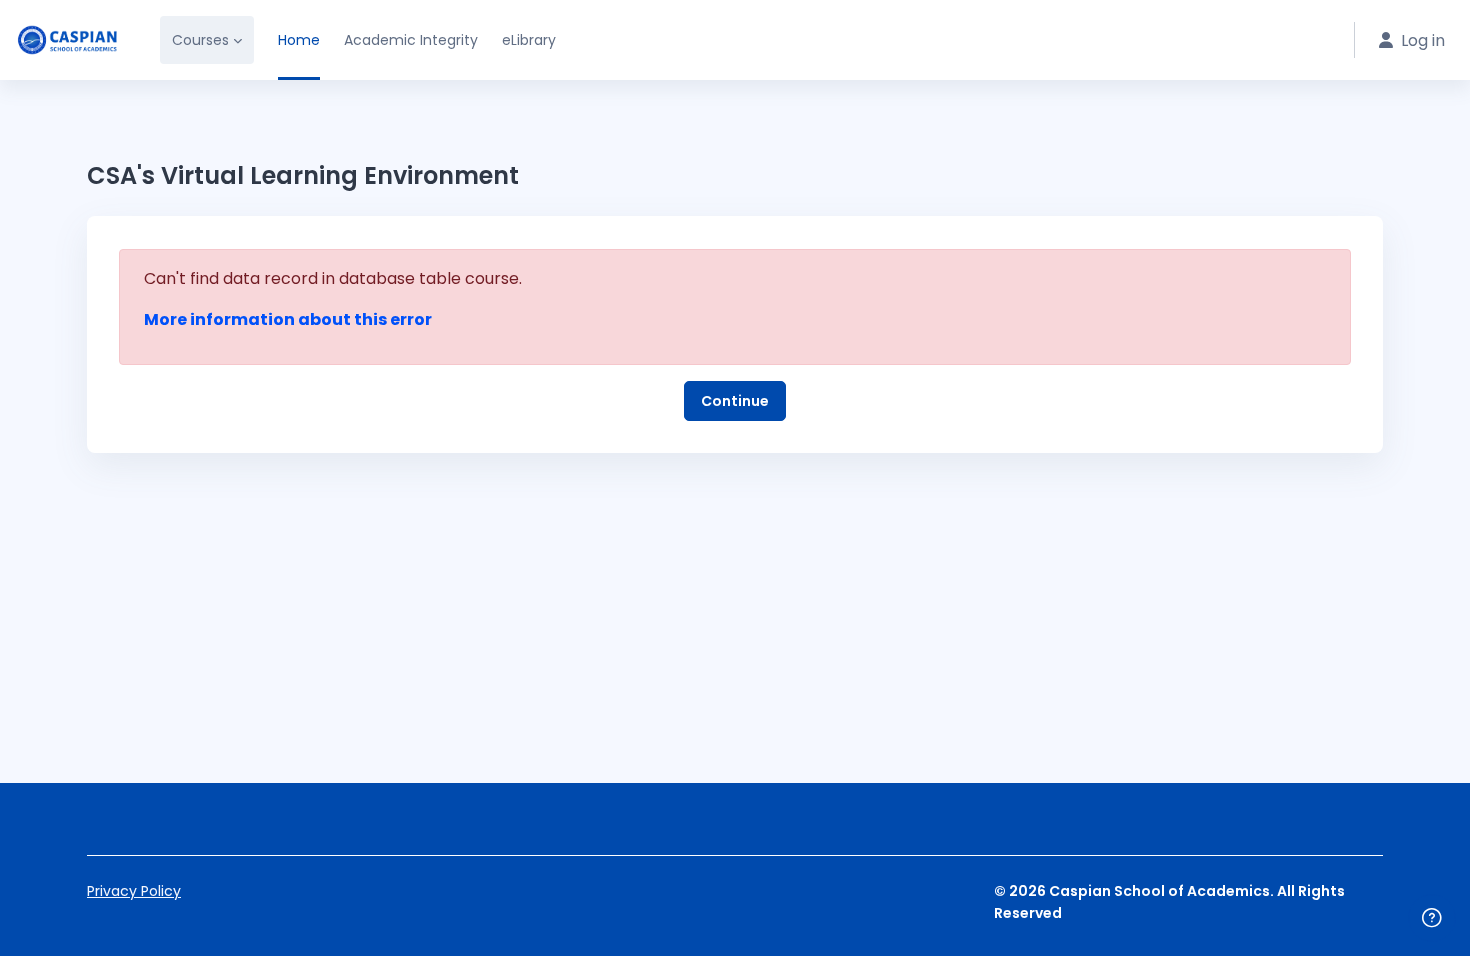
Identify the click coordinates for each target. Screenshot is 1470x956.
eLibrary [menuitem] (529, 40)
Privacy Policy (134, 891)
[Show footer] (1432, 918)
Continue (735, 401)
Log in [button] (1423, 40)
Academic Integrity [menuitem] (411, 40)
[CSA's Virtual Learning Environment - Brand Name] (68, 40)
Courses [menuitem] (200, 40)
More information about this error (288, 319)
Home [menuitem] (299, 40)
